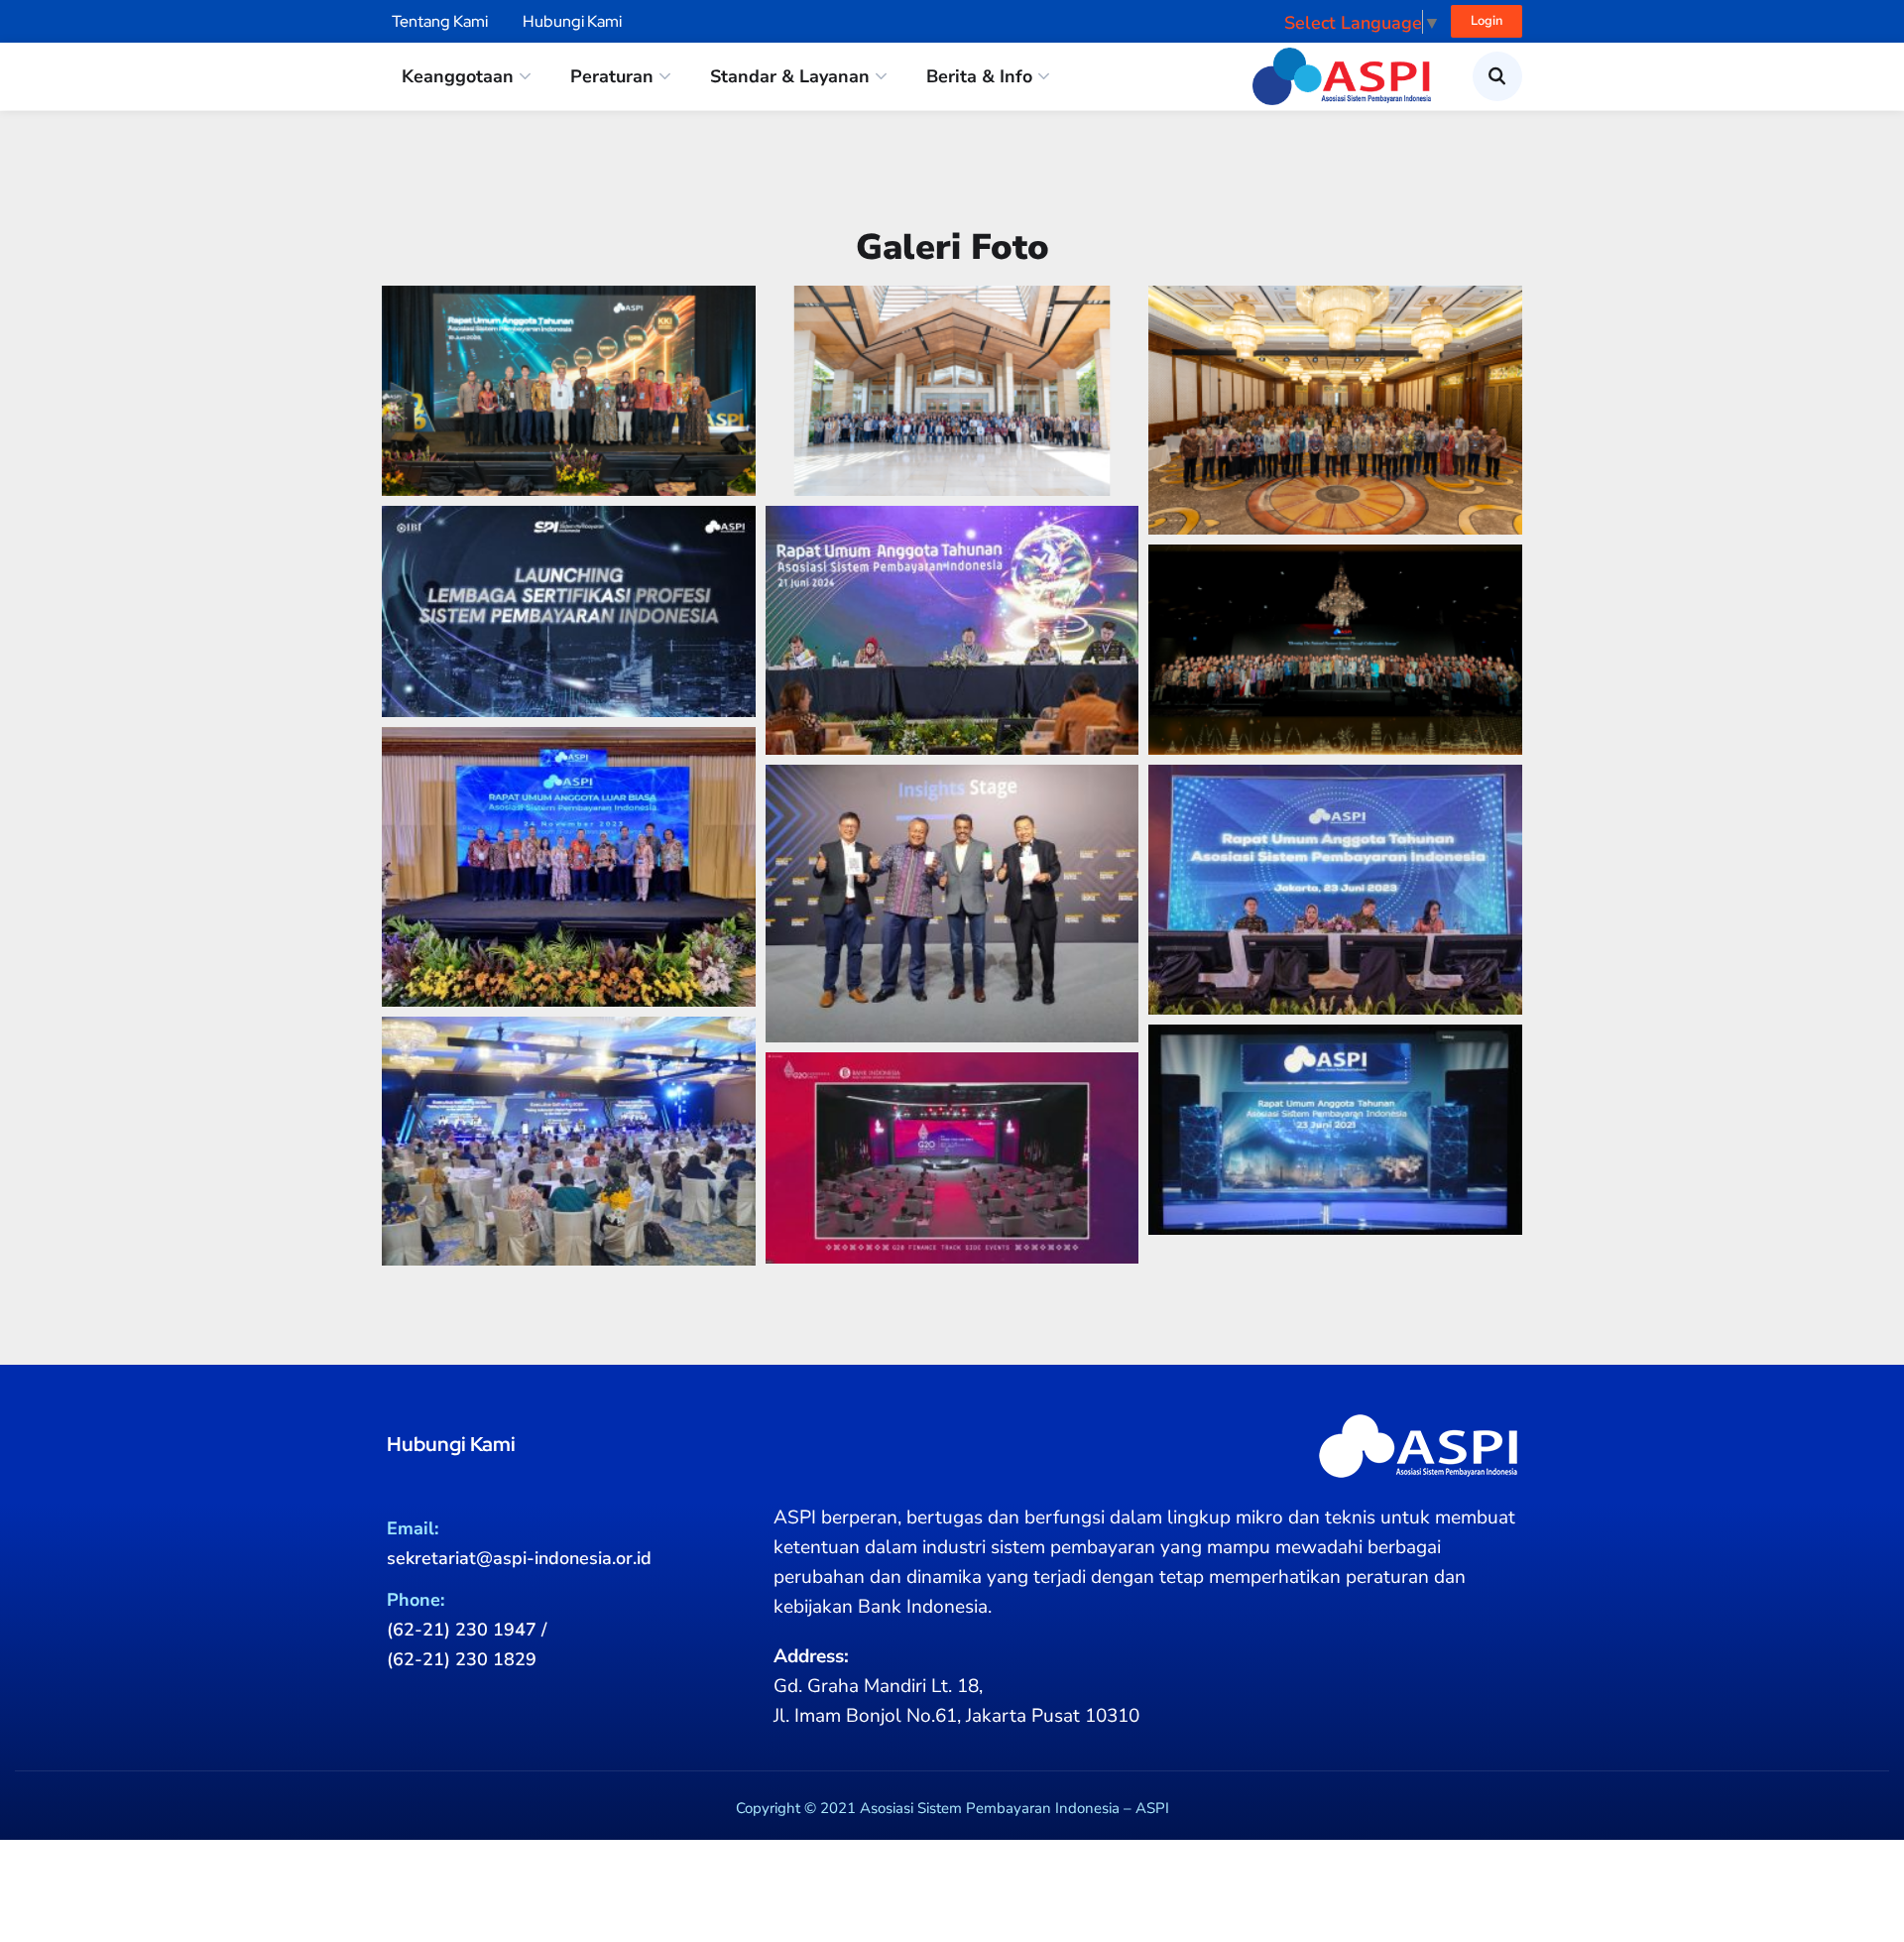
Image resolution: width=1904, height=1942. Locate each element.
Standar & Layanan (790, 76)
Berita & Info (979, 76)
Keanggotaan (458, 76)
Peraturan (612, 76)
